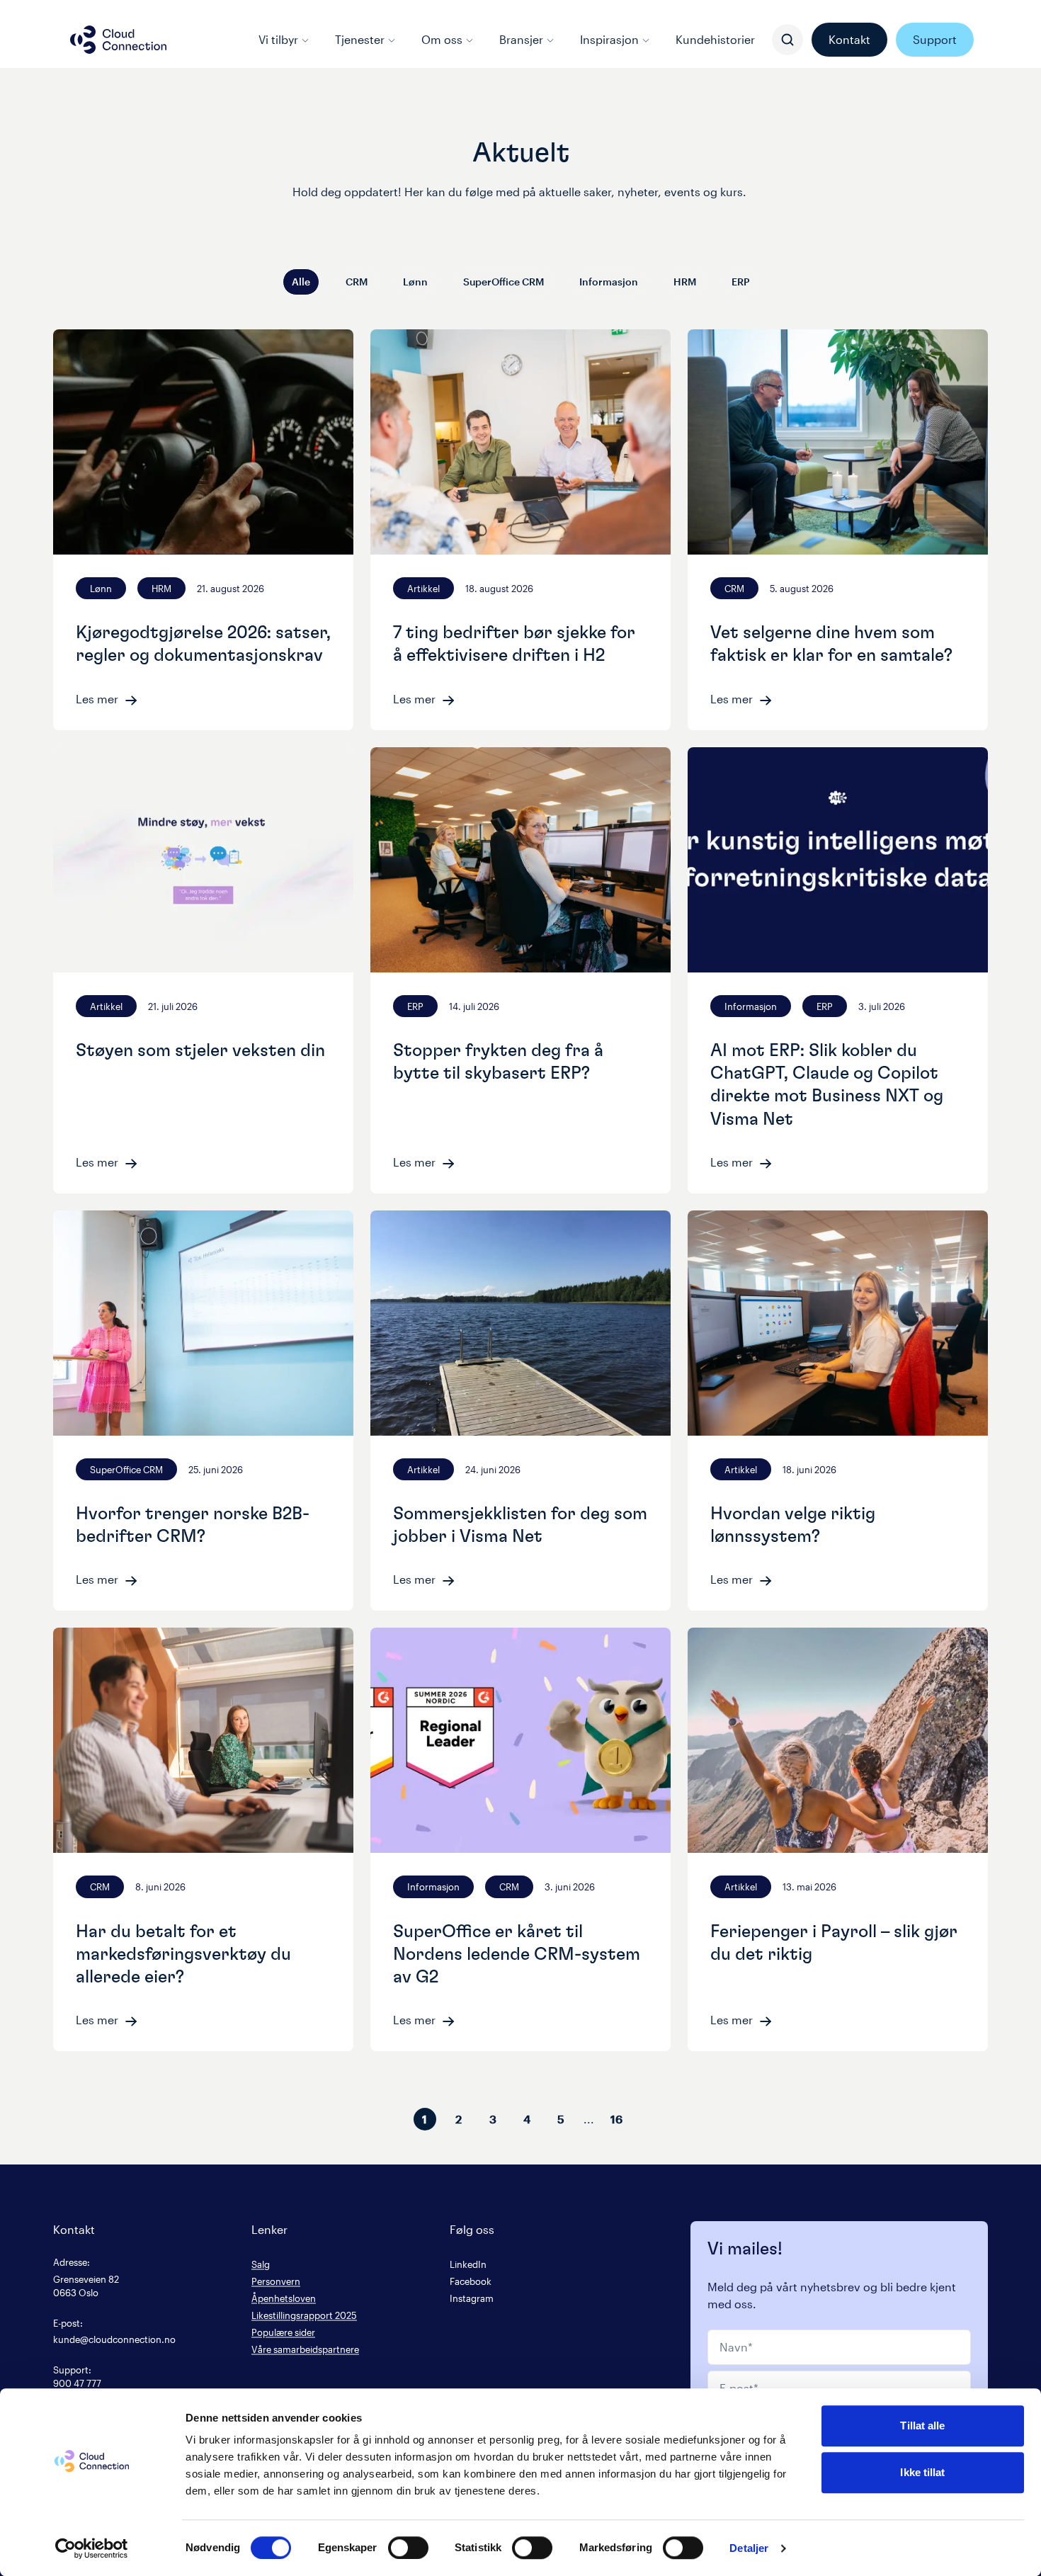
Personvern (276, 2281)
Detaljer (749, 2548)
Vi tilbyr (278, 39)
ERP (741, 282)
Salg (261, 2264)
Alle (301, 282)
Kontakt (849, 39)
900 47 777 (77, 2383)
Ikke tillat (922, 2472)
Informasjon (609, 282)
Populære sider (283, 2332)
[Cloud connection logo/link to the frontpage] (118, 40)
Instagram (472, 2298)
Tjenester (360, 39)
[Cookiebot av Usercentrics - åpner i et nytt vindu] (92, 2548)
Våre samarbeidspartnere (305, 2349)
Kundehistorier (715, 39)
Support (935, 39)
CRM (357, 282)
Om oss (442, 39)
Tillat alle (922, 2425)
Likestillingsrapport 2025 (304, 2315)
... (589, 2119)
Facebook (471, 2281)
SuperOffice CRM (504, 282)
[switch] (408, 2548)
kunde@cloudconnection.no (114, 2339)
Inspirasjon (609, 39)
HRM (685, 282)
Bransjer (521, 39)
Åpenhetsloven (284, 2298)
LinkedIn (468, 2264)
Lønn (415, 282)
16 (616, 2119)
